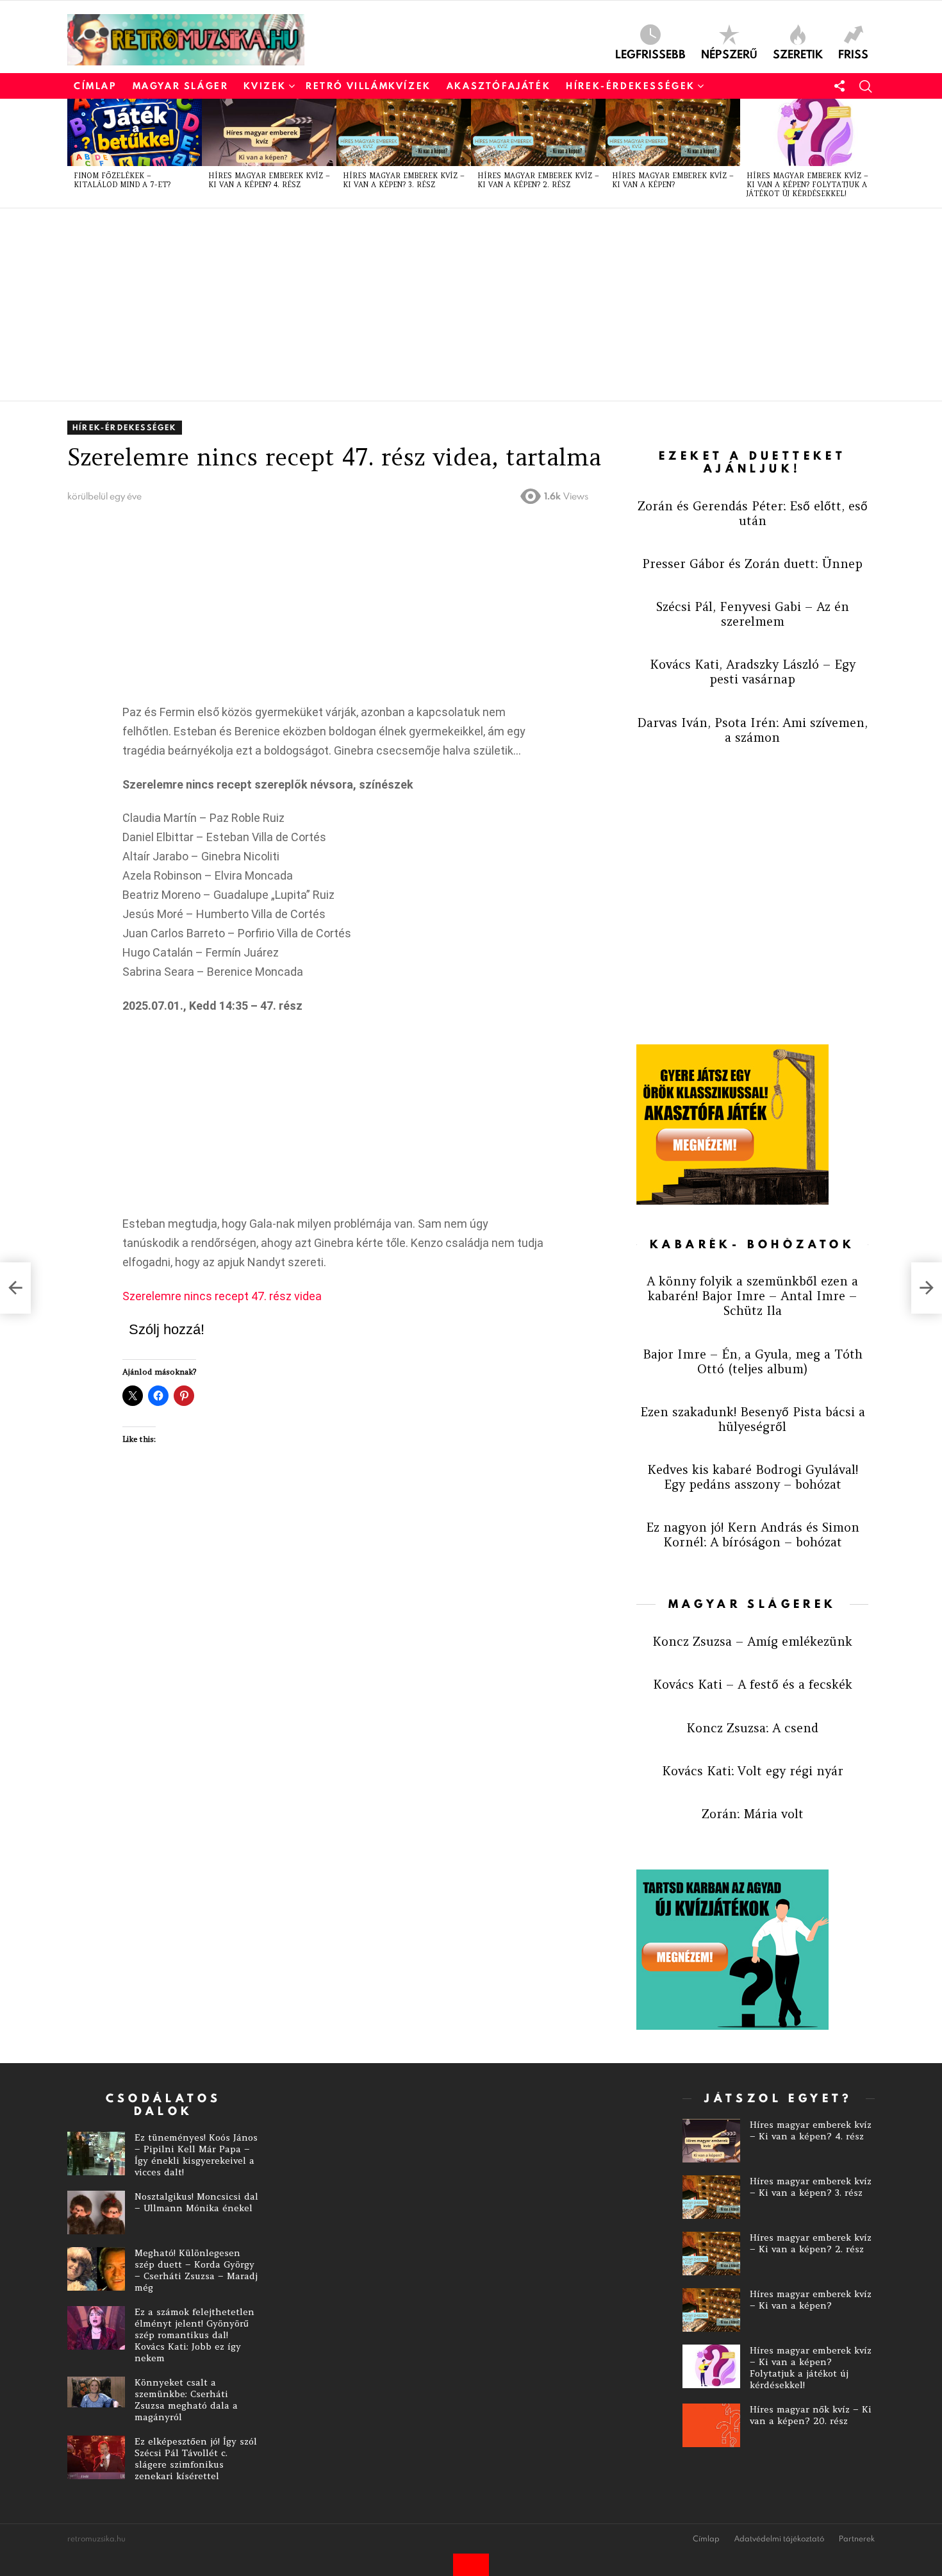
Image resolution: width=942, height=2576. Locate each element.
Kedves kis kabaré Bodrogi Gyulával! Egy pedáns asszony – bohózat (753, 1477)
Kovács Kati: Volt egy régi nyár (753, 1771)
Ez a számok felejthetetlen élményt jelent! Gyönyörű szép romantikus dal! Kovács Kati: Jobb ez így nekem (194, 2335)
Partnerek (857, 2539)
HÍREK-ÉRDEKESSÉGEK (631, 86)
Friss (853, 53)
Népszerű (729, 53)
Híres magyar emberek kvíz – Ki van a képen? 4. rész (269, 180)
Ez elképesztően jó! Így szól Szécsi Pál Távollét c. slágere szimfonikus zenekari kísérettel (196, 2459)
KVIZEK (265, 86)
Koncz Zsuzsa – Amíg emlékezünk (752, 1641)
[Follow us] (839, 86)
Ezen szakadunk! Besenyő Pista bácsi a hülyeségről (753, 1419)
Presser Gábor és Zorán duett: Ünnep (752, 564)
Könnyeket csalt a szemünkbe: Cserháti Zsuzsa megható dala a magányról (186, 2400)
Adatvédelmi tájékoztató (779, 2539)
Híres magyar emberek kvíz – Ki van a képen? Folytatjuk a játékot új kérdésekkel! (807, 185)
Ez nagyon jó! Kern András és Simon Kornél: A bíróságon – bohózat (753, 1535)
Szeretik (798, 53)
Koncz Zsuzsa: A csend (752, 1728)
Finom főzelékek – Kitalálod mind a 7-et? (122, 180)
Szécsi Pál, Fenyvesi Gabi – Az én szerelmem (753, 614)
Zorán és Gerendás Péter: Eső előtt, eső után (753, 513)
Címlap (95, 86)
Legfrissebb (650, 53)
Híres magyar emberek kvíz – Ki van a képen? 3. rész (404, 180)
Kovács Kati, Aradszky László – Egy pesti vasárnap (753, 672)
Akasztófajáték (499, 86)
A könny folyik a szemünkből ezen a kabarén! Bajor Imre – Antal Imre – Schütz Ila (752, 1296)
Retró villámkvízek (368, 86)
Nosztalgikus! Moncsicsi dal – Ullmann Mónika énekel (196, 2202)
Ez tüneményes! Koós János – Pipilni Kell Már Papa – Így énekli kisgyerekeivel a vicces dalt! (196, 2155)
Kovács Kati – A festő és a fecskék (753, 1684)
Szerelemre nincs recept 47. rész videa (222, 1296)
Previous (74, 153)
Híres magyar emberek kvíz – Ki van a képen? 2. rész (538, 180)
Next (868, 153)
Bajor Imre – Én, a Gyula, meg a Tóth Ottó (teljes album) (753, 1361)
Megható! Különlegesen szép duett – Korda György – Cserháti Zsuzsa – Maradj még (196, 2270)
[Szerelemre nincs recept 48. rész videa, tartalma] (927, 1288)
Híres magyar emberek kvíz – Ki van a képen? (673, 180)
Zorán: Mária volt (753, 1814)
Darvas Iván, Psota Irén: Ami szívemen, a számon (752, 730)
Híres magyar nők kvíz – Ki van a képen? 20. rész (811, 2415)
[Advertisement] (452, 305)
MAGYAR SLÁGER (181, 86)
